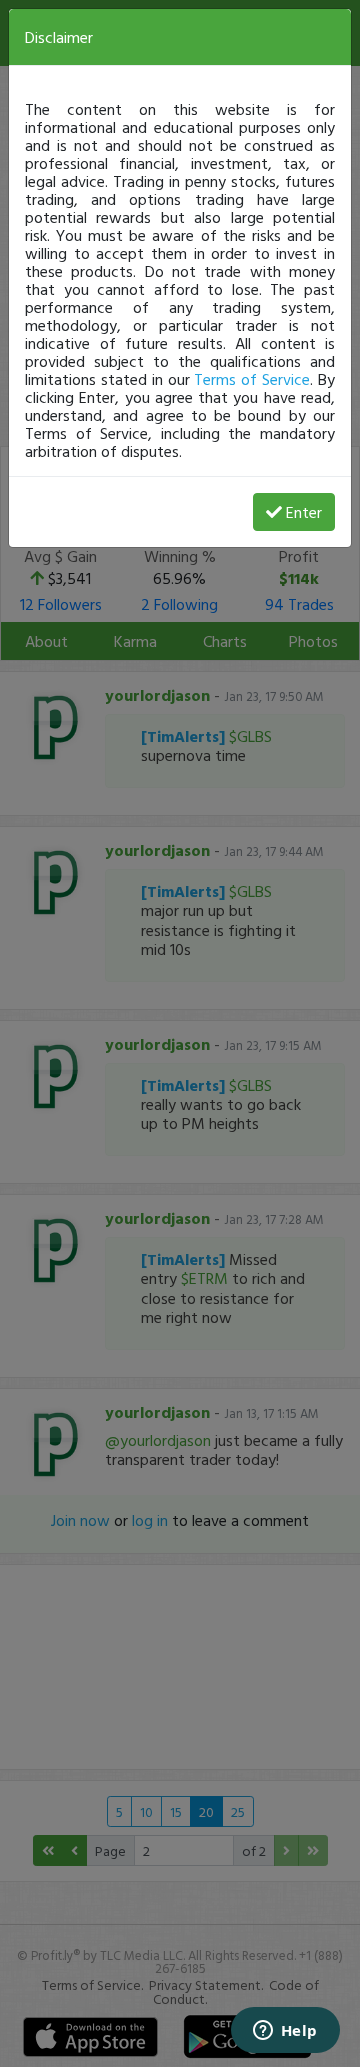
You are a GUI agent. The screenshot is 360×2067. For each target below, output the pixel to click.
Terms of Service (252, 379)
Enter (304, 512)
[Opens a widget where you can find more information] (285, 2032)
